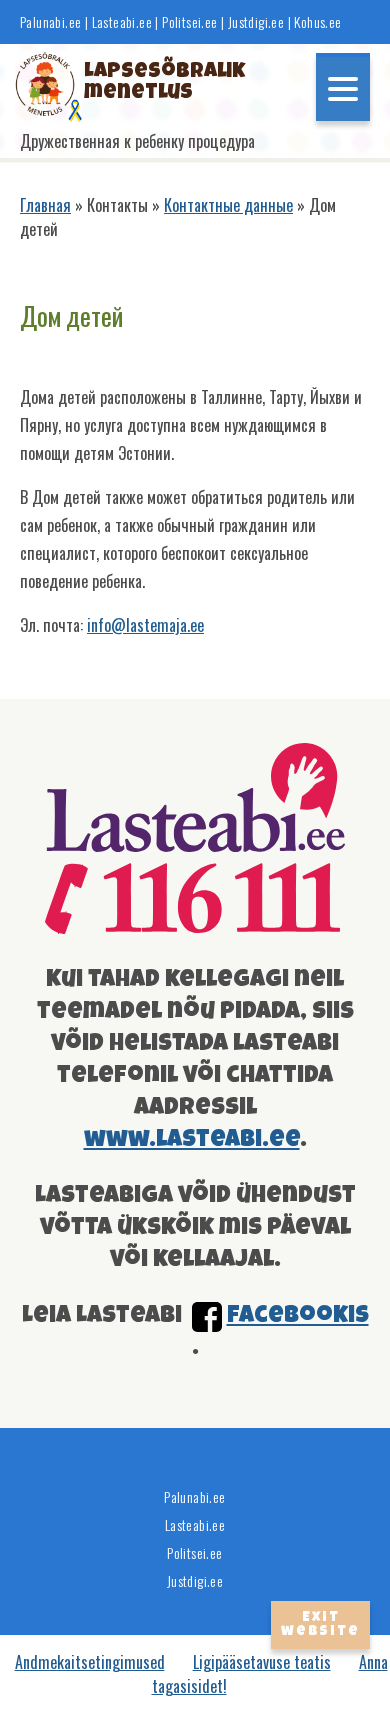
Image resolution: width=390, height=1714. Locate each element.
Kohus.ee (317, 22)
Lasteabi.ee (122, 22)
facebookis (298, 1316)
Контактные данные (228, 205)
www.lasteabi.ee (192, 1140)
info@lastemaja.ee (145, 625)
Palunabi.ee (50, 22)
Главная (45, 205)
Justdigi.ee (258, 22)
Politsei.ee (189, 22)
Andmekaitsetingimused (90, 1662)
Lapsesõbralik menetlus (146, 83)
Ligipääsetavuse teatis (262, 1662)
